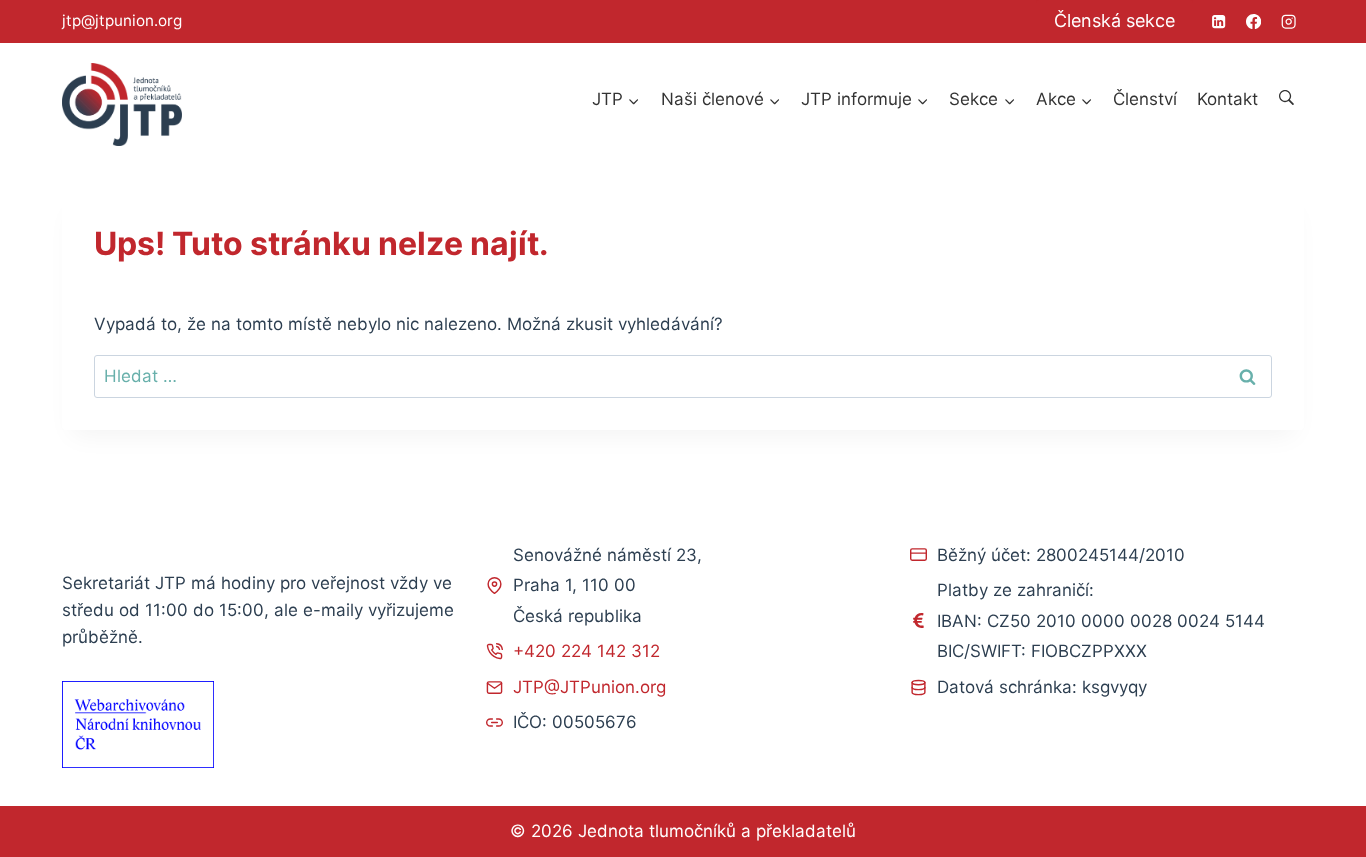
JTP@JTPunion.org (589, 687)
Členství (1145, 99)
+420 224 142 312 (586, 651)
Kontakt (1227, 99)
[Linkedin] (1218, 21)
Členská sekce (1114, 20)
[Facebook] (1253, 21)
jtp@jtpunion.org (122, 20)
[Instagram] (1288, 21)
